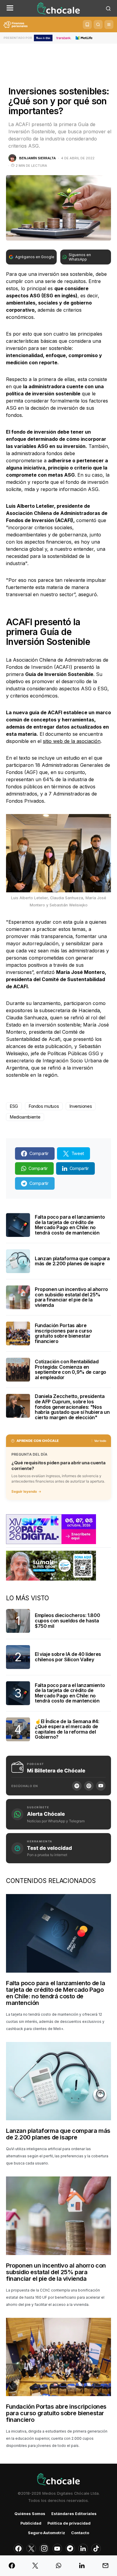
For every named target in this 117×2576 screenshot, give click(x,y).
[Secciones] (109, 25)
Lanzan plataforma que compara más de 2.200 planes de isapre (72, 1261)
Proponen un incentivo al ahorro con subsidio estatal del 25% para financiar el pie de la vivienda (71, 1297)
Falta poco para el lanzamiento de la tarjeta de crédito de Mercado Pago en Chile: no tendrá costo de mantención (70, 1225)
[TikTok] (96, 2549)
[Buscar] (98, 25)
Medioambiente (25, 1117)
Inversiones (81, 1106)
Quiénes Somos (30, 2514)
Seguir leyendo (24, 1492)
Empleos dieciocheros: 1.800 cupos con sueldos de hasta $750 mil (67, 1620)
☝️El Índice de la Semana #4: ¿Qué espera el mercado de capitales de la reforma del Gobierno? (67, 1729)
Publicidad (31, 2523)
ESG (14, 1106)
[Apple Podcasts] (89, 1786)
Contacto (80, 2533)
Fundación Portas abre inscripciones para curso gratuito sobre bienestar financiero (63, 1333)
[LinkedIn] (83, 2549)
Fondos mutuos (44, 1106)
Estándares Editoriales (74, 2514)
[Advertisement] (58, 60)
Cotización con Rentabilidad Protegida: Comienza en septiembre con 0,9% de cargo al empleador (70, 1369)
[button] (10, 8)
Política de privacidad (69, 2523)
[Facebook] (18, 2549)
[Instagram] (44, 2549)
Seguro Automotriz (46, 2533)
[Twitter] (31, 2549)
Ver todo (100, 1441)
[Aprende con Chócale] (87, 25)
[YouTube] (101, 1786)
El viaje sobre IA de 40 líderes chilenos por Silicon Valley (68, 1657)
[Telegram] (70, 2549)
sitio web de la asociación (72, 741)
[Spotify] (77, 1786)
